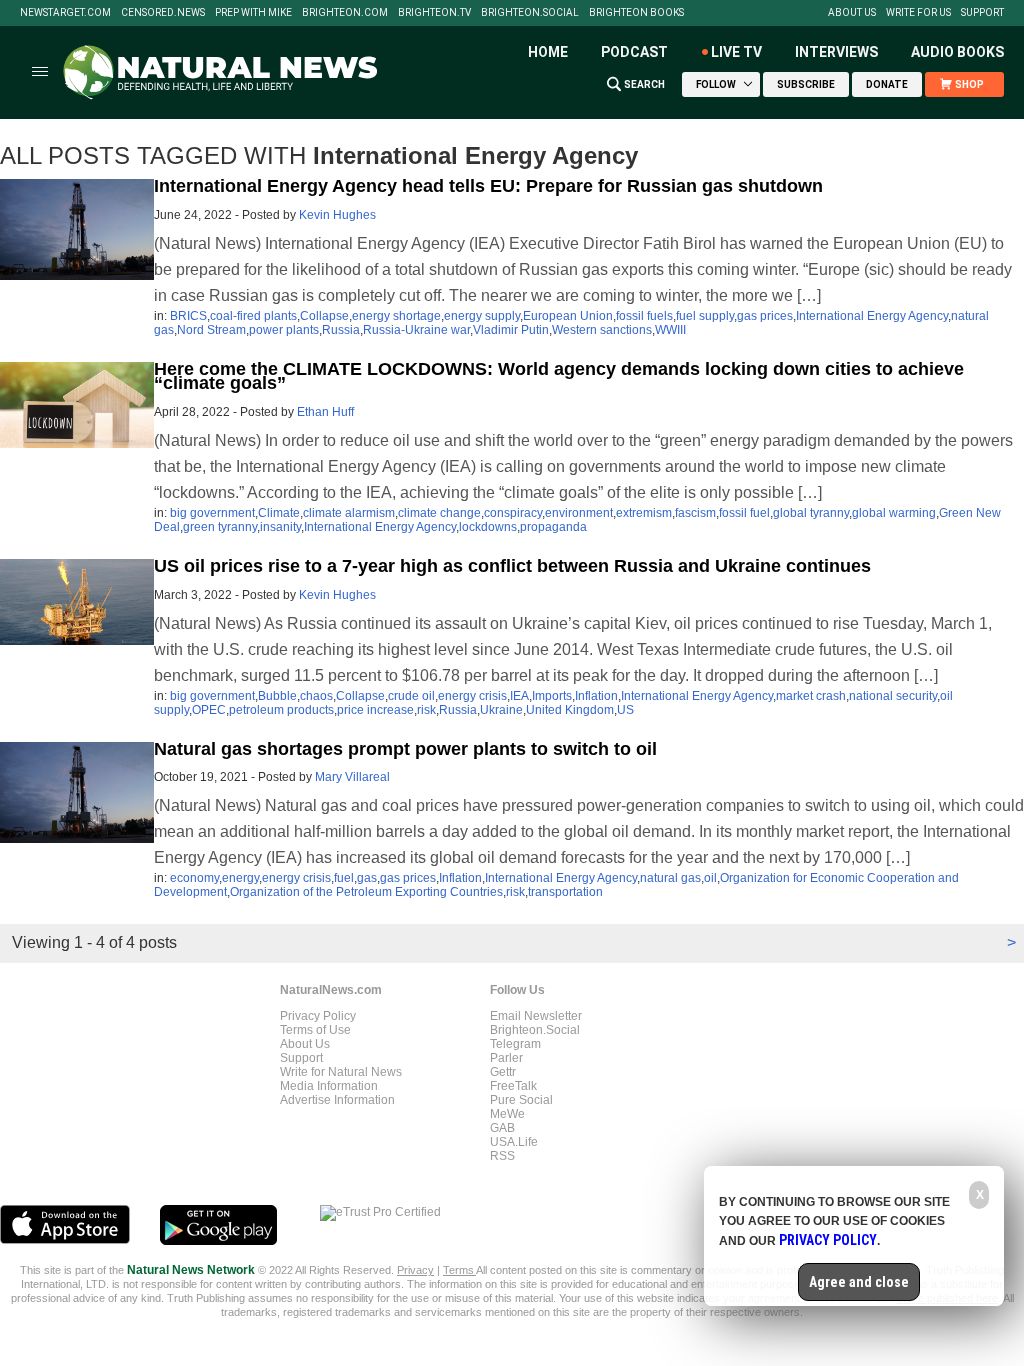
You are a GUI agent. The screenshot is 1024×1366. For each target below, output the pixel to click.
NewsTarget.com (65, 13)
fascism (695, 513)
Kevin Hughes (337, 215)
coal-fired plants (253, 316)
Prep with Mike (253, 13)
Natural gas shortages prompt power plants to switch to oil (405, 749)
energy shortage (396, 316)
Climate (279, 513)
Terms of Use (315, 1030)
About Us (852, 13)
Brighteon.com (345, 13)
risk (426, 710)
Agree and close (859, 1282)
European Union (568, 316)
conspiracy (513, 513)
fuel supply (705, 316)
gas (367, 878)
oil (710, 878)
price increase (375, 710)
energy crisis (472, 696)
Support (982, 13)
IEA (519, 696)
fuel (344, 878)
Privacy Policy (318, 1016)
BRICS (188, 316)
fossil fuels (644, 316)
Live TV (736, 52)
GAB (502, 1128)
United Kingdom (570, 710)
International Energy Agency (872, 316)
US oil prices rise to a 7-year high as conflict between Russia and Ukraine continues (512, 566)
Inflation (596, 696)
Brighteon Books (636, 13)
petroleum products (281, 710)
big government (212, 513)
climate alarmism (349, 513)
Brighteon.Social (530, 13)
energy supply (482, 316)
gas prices (765, 316)
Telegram (515, 1044)
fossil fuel (744, 513)
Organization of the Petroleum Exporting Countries (366, 892)
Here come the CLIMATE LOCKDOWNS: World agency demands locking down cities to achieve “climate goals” (559, 376)
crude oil (411, 696)
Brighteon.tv (434, 13)
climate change (439, 513)
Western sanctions (602, 330)
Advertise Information (337, 1100)
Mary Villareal (352, 777)
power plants (284, 330)
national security (893, 696)
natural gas (670, 878)
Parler (506, 1058)
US (625, 710)
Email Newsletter (536, 1016)
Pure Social (521, 1100)
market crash (811, 696)
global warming (894, 513)
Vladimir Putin (511, 330)
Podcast (634, 52)
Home (548, 52)
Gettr (503, 1072)
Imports (552, 696)
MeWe (507, 1114)
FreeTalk (513, 1086)
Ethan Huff (325, 412)
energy (240, 878)
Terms (459, 1270)
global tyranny (811, 513)
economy (194, 878)
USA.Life (514, 1142)
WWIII (670, 330)
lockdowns (488, 527)
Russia (341, 330)
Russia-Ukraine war (416, 330)
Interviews (836, 52)
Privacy (415, 1270)
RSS (502, 1156)
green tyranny (220, 527)
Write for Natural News (341, 1072)
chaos (316, 696)
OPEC (209, 710)
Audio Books (957, 52)
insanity (280, 527)
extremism (644, 513)
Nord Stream (211, 330)
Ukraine (501, 710)
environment (579, 513)
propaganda (553, 527)
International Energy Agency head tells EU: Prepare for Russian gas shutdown (488, 186)
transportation (565, 892)
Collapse (324, 316)
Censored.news (163, 13)
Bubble (277, 696)
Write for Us (918, 13)
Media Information (329, 1086)
